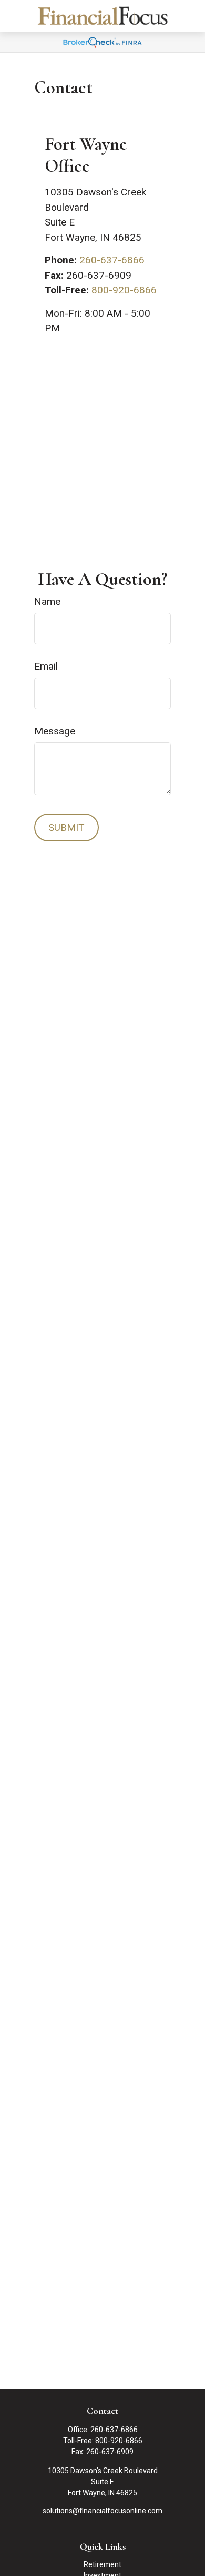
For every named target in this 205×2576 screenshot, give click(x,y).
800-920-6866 (124, 290)
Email (46, 666)
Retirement (102, 2564)
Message (55, 731)
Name (47, 601)
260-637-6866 (112, 260)
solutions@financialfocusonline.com (102, 2511)
